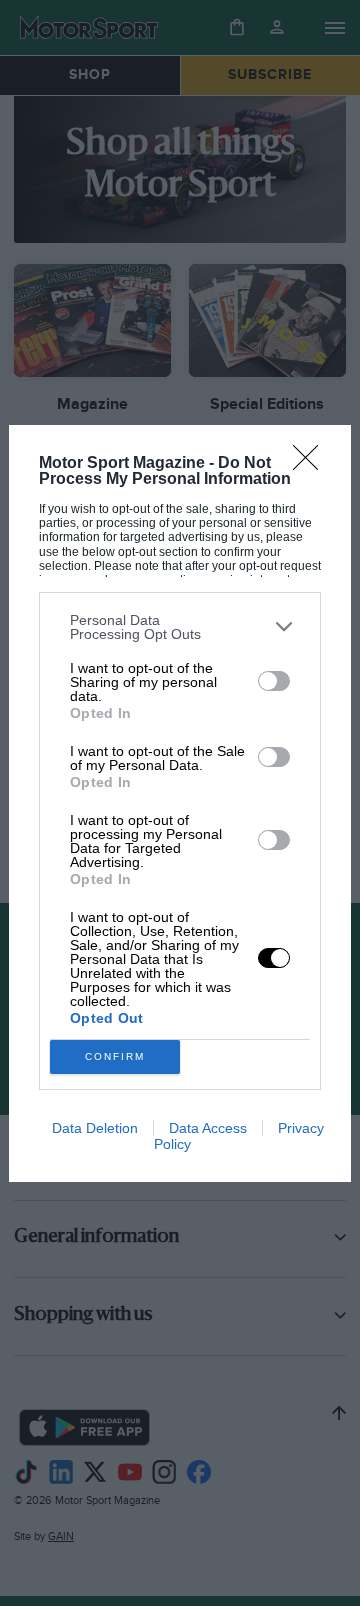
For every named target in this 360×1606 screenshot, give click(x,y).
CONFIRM (115, 1056)
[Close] (312, 464)
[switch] (274, 681)
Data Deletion (95, 1128)
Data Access (208, 1128)
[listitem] (180, 627)
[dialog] (180, 803)
